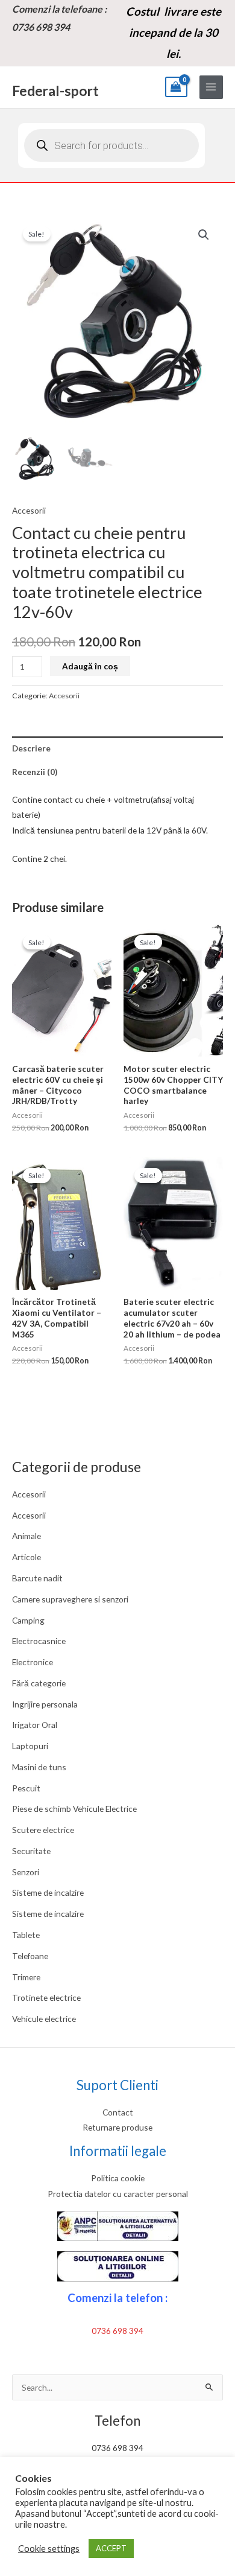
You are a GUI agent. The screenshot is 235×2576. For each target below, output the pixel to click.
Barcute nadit (37, 1578)
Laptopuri (30, 1746)
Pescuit (26, 1788)
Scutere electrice (43, 1830)
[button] (204, 235)
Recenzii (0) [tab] (35, 772)
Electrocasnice (39, 1641)
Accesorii (29, 1494)
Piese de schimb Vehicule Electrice (74, 1809)
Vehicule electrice (44, 2019)
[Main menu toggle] (211, 87)
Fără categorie (39, 1683)
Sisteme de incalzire (48, 1892)
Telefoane (30, 1956)
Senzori (26, 1872)
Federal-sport (55, 91)
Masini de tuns (39, 1767)
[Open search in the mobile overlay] (111, 145)
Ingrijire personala (45, 1704)
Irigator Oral (35, 1725)
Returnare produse (117, 2127)
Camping (28, 1620)
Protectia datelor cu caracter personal (118, 2194)
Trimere (26, 1977)
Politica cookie (118, 2178)
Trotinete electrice (46, 1997)
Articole (27, 1557)
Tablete (26, 1935)
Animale (27, 1536)
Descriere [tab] (31, 748)
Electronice (33, 1662)
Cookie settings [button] (49, 2549)
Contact (118, 2112)
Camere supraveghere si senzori (70, 1599)
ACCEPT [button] (111, 2548)
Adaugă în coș (90, 666)
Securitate (31, 1851)
